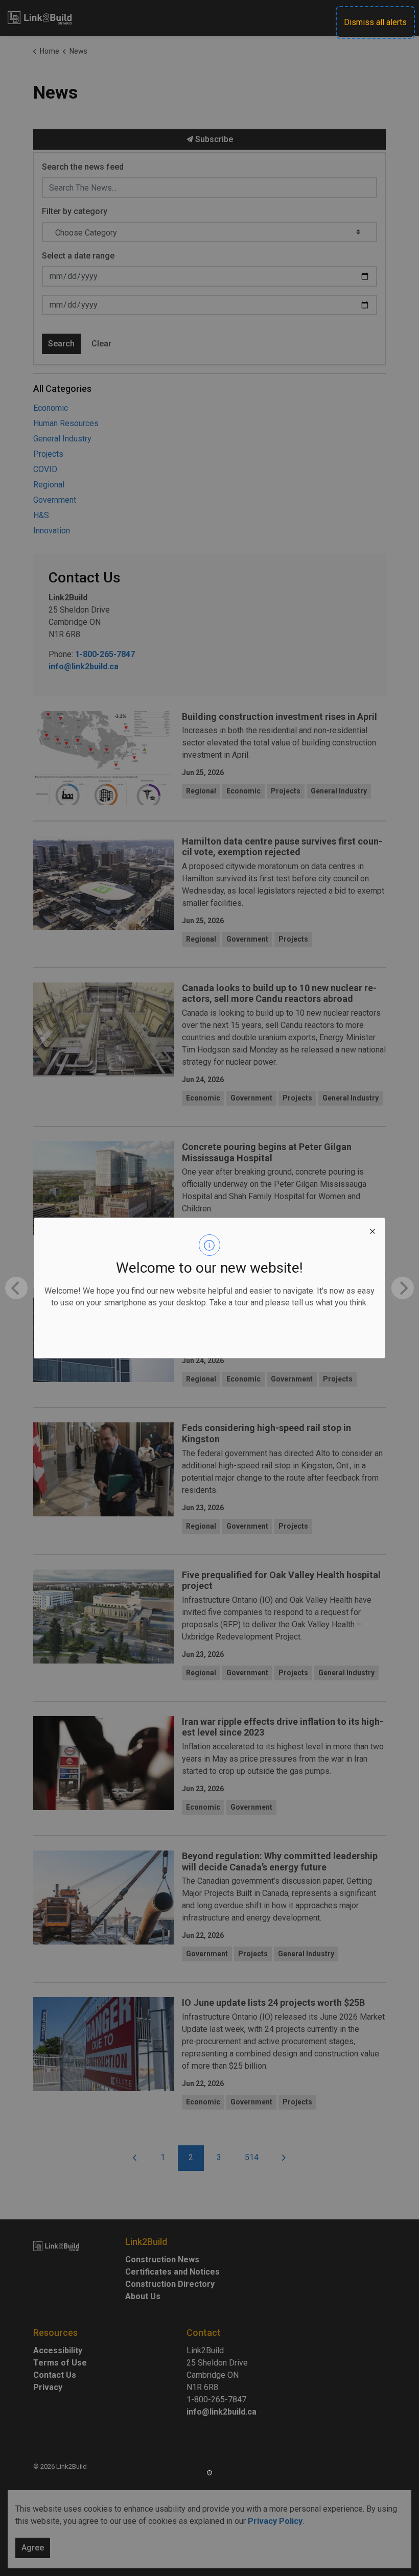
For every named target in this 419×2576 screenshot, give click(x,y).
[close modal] (373, 1230)
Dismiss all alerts (375, 22)
